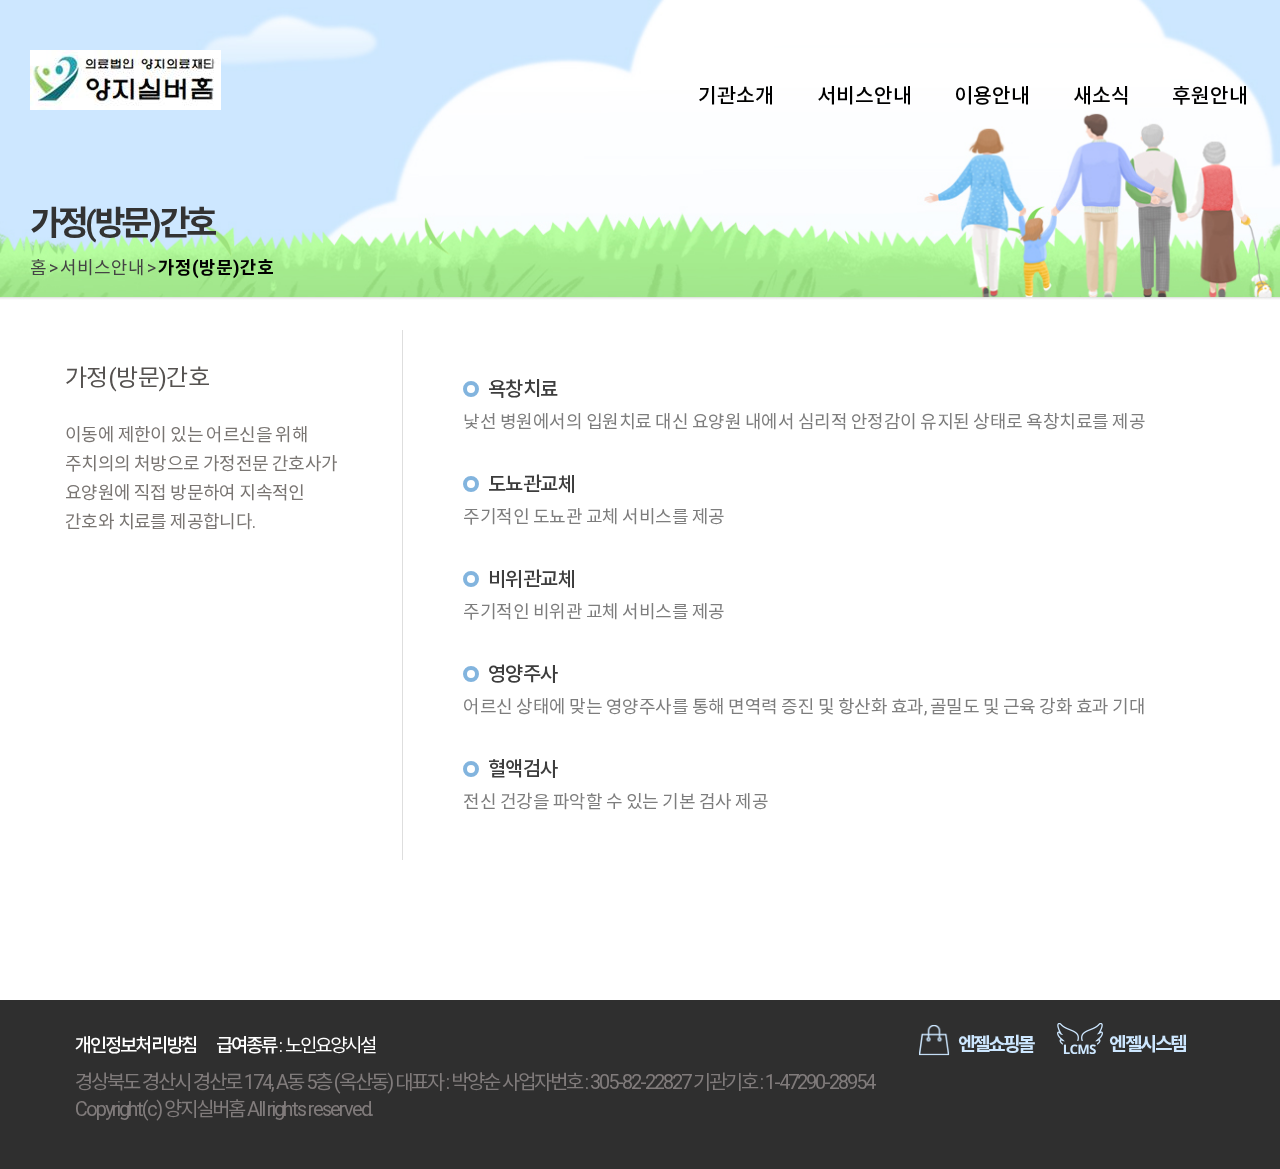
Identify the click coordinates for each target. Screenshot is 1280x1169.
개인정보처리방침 (135, 1045)
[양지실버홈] (170, 80)
